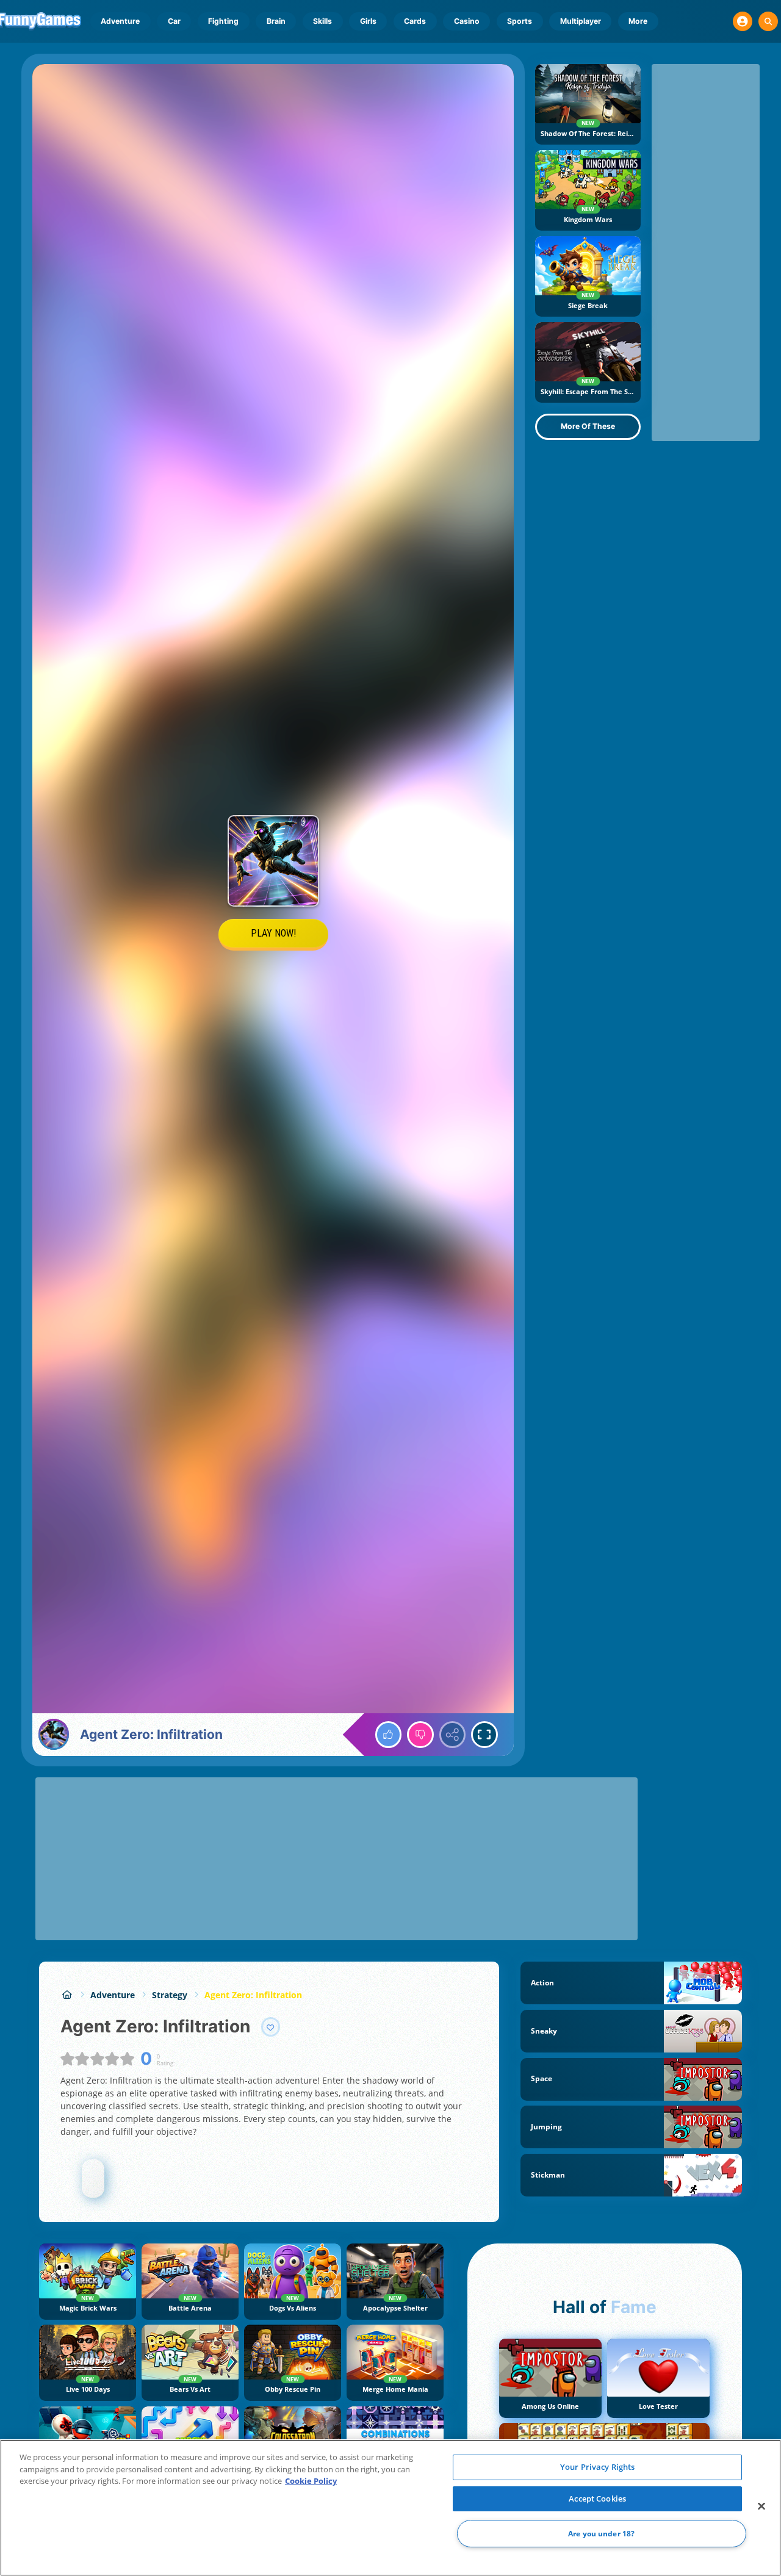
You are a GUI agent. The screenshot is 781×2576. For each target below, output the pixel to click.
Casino (467, 21)
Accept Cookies (597, 2499)
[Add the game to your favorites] (271, 2027)
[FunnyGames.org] (67, 1995)
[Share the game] (453, 1735)
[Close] (761, 2506)
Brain (276, 21)
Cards (415, 21)
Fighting (223, 21)
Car (174, 21)
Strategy (170, 1995)
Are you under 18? (601, 2534)
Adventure (120, 21)
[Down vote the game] (420, 1735)
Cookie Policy (311, 2481)
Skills (322, 21)
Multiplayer (581, 21)
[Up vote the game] (389, 1735)
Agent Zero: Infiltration (253, 1995)
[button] (743, 21)
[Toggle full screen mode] (484, 1735)
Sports (520, 21)
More (638, 21)
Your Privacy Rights (597, 2467)
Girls (368, 21)
